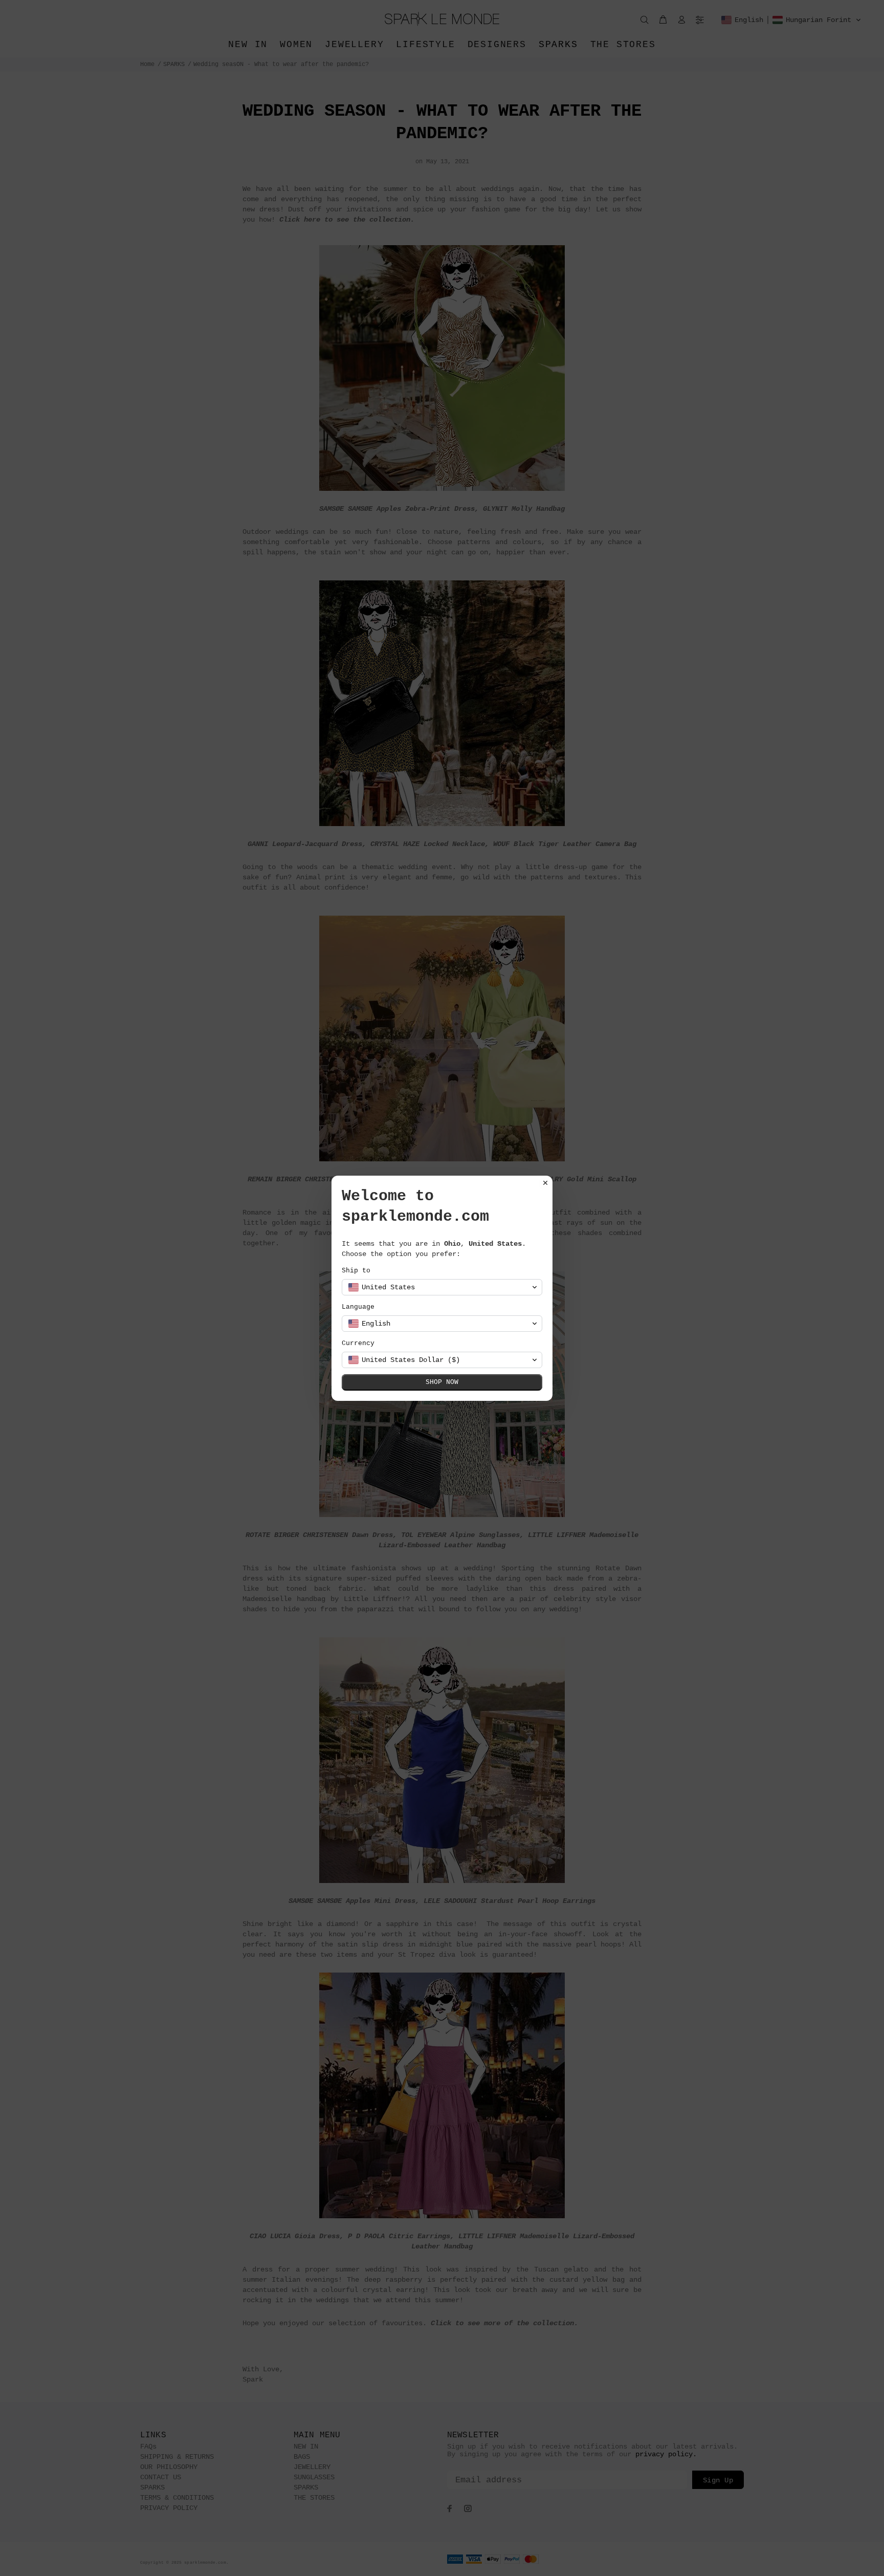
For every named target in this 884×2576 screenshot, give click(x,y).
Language (358, 1307)
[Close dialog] (545, 1183)
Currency (358, 1343)
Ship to (356, 1271)
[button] (442, 1287)
